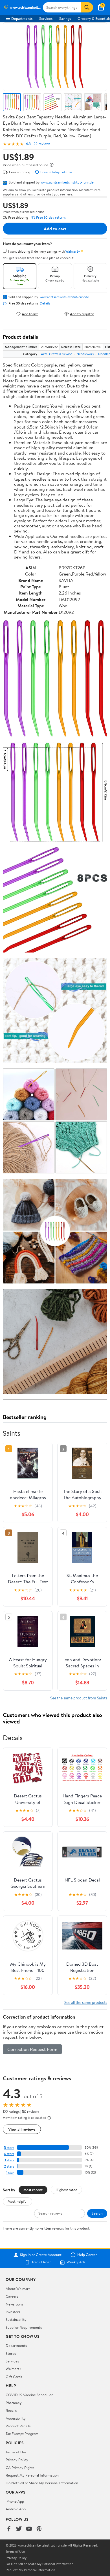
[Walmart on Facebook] (9, 2529)
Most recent (33, 2190)
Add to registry (82, 314)
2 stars (9, 2166)
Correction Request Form (32, 2049)
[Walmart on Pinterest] (39, 2529)
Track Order (41, 2262)
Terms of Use (16, 2452)
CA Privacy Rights (20, 2468)
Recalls (11, 2410)
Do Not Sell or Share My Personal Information (42, 2483)
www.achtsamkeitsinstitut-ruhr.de (67, 182)
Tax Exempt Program (22, 2434)
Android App (16, 2509)
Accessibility (16, 2418)
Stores (11, 2353)
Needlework (85, 354)
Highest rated (66, 2190)
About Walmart (18, 2289)
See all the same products (86, 2002)
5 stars (9, 2148)
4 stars (9, 2154)
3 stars (9, 2160)
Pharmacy (14, 2403)
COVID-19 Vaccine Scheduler (29, 2395)
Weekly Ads (76, 2262)
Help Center (87, 2255)
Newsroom (14, 2304)
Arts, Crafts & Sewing (57, 354)
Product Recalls (18, 2426)
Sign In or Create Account (41, 2255)
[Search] (87, 7)
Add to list (30, 314)
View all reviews (22, 2129)
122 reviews (41, 144)
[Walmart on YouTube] (29, 2529)
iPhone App (15, 2501)
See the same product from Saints (79, 1698)
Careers (12, 2296)
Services (46, 18)
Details (45, 303)
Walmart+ (14, 2369)
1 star (10, 2173)
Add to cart (55, 229)
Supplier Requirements (24, 2327)
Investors (13, 2312)
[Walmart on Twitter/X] (19, 2529)
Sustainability (16, 2319)
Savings (65, 18)
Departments (22, 18)
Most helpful (17, 2201)
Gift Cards (14, 2377)
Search (97, 2213)
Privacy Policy (17, 2460)
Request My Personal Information (32, 2475)
